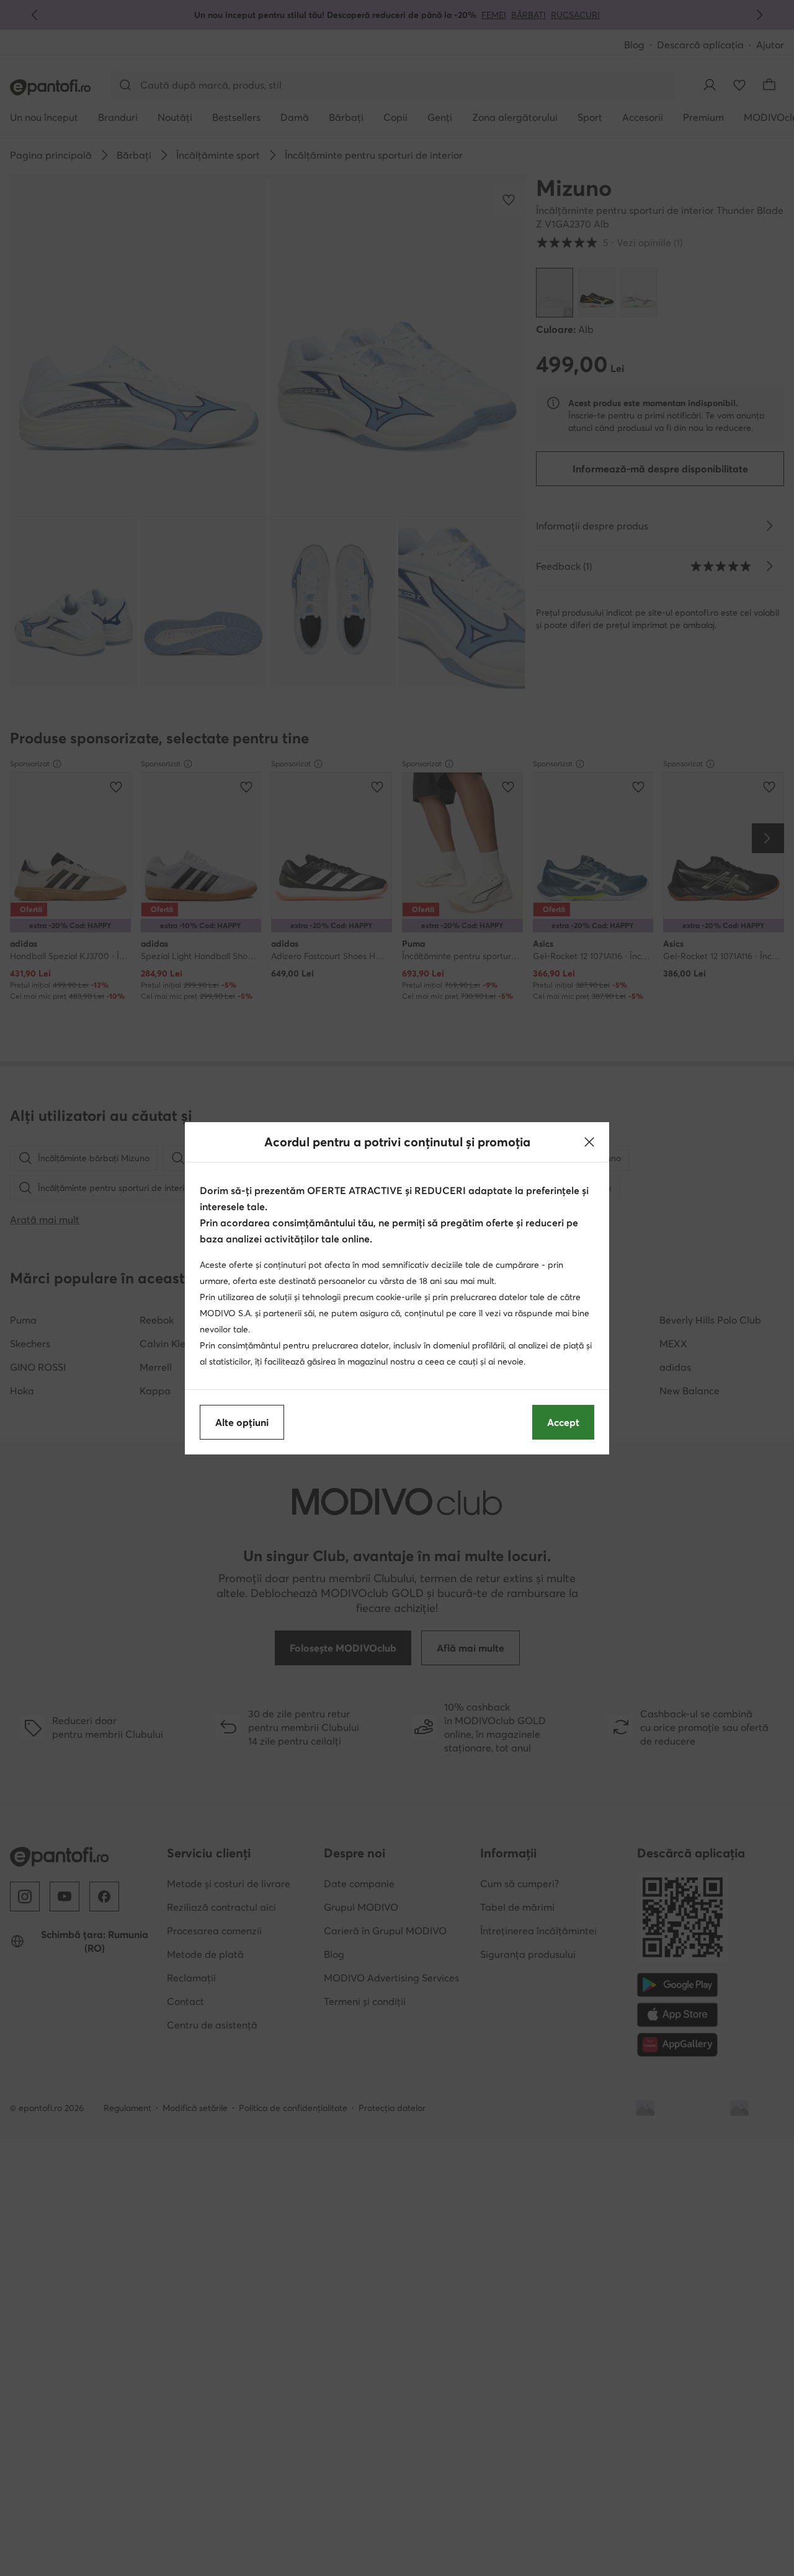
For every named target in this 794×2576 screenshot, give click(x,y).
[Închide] (589, 1142)
